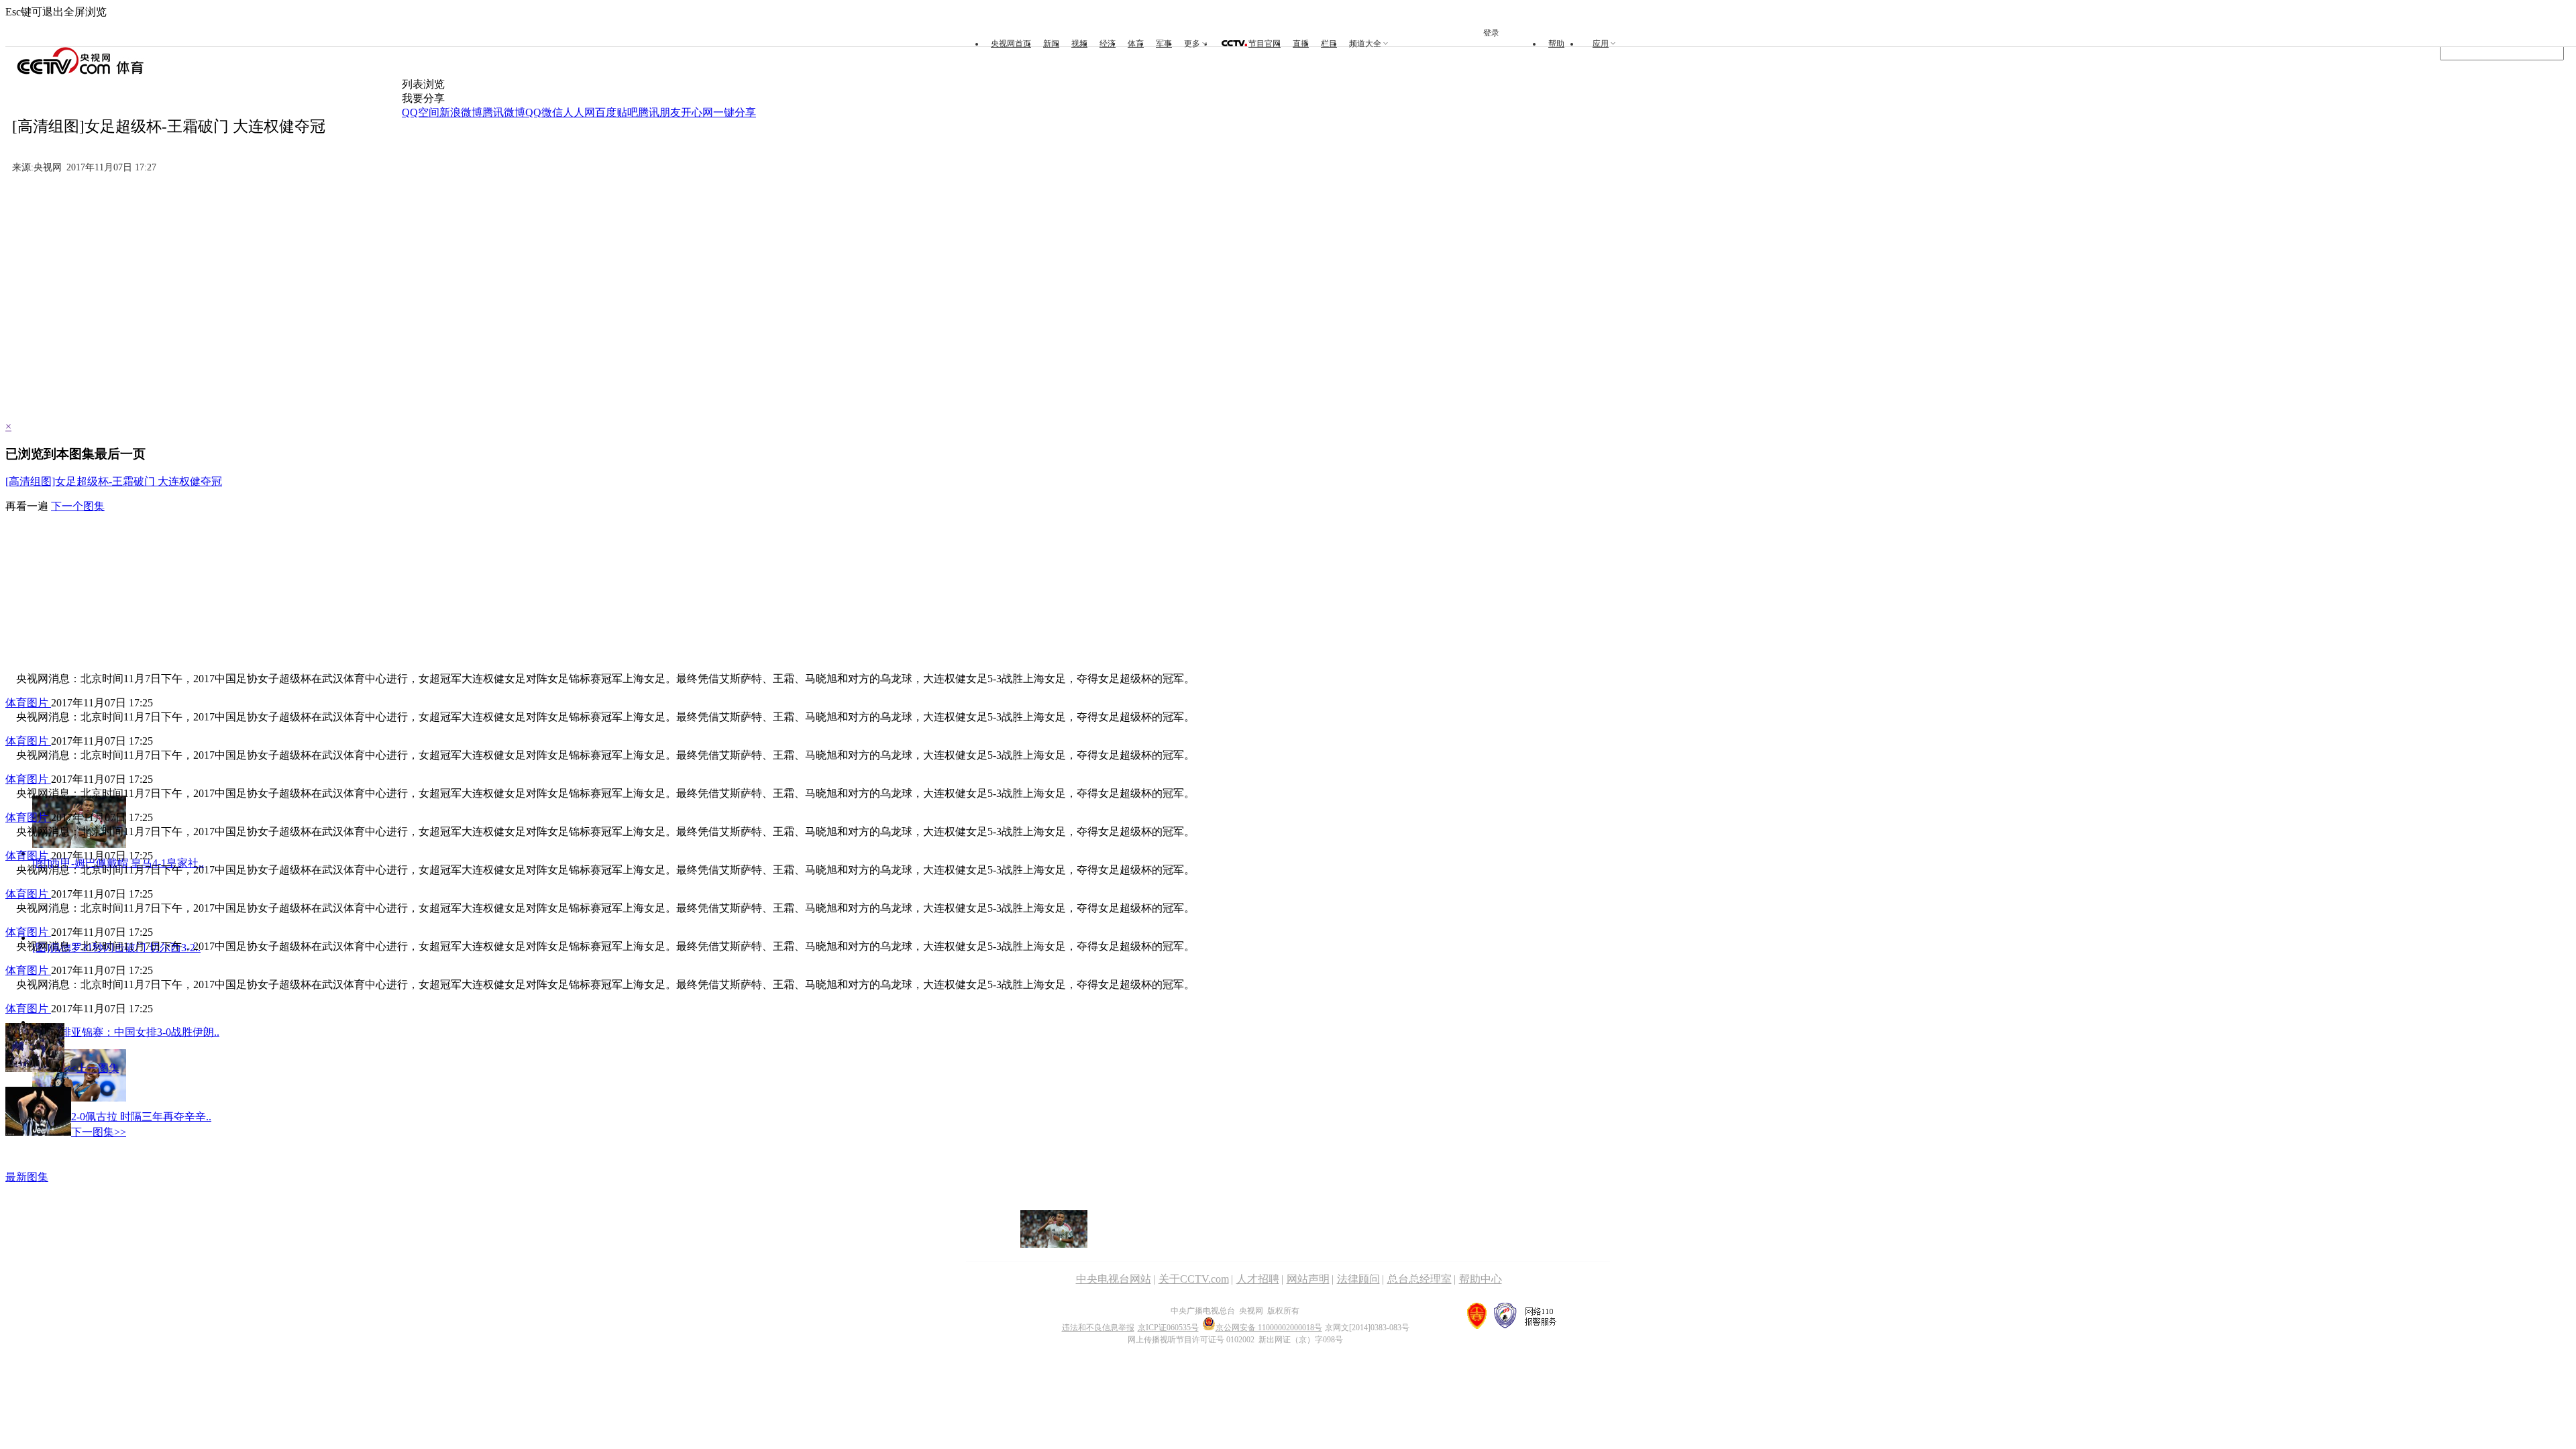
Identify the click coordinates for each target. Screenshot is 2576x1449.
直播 (1301, 44)
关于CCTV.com (1194, 1279)
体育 (1136, 44)
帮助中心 (1481, 1279)
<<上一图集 (92, 1068)
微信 (552, 112)
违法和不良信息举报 (1098, 1328)
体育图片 (28, 703)
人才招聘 (1258, 1279)
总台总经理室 (1419, 1279)
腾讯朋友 (659, 112)
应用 (1601, 44)
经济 (1108, 44)
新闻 (1051, 44)
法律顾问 (1358, 1279)
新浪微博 (461, 112)
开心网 (697, 112)
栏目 (1329, 44)
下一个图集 (78, 506)
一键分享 (735, 112)
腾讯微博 (504, 112)
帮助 (1556, 44)
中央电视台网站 (1114, 1279)
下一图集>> (99, 1132)
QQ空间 (421, 112)
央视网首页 (1011, 44)
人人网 (579, 112)
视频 (1079, 44)
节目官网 (1265, 44)
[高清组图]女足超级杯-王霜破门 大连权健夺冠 (114, 481)
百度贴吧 (616, 112)
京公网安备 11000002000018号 (1269, 1328)
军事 (1164, 44)
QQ (533, 112)
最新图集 (27, 1177)
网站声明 (1308, 1279)
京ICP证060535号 (1168, 1328)
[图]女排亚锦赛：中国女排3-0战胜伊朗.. (126, 1032)
